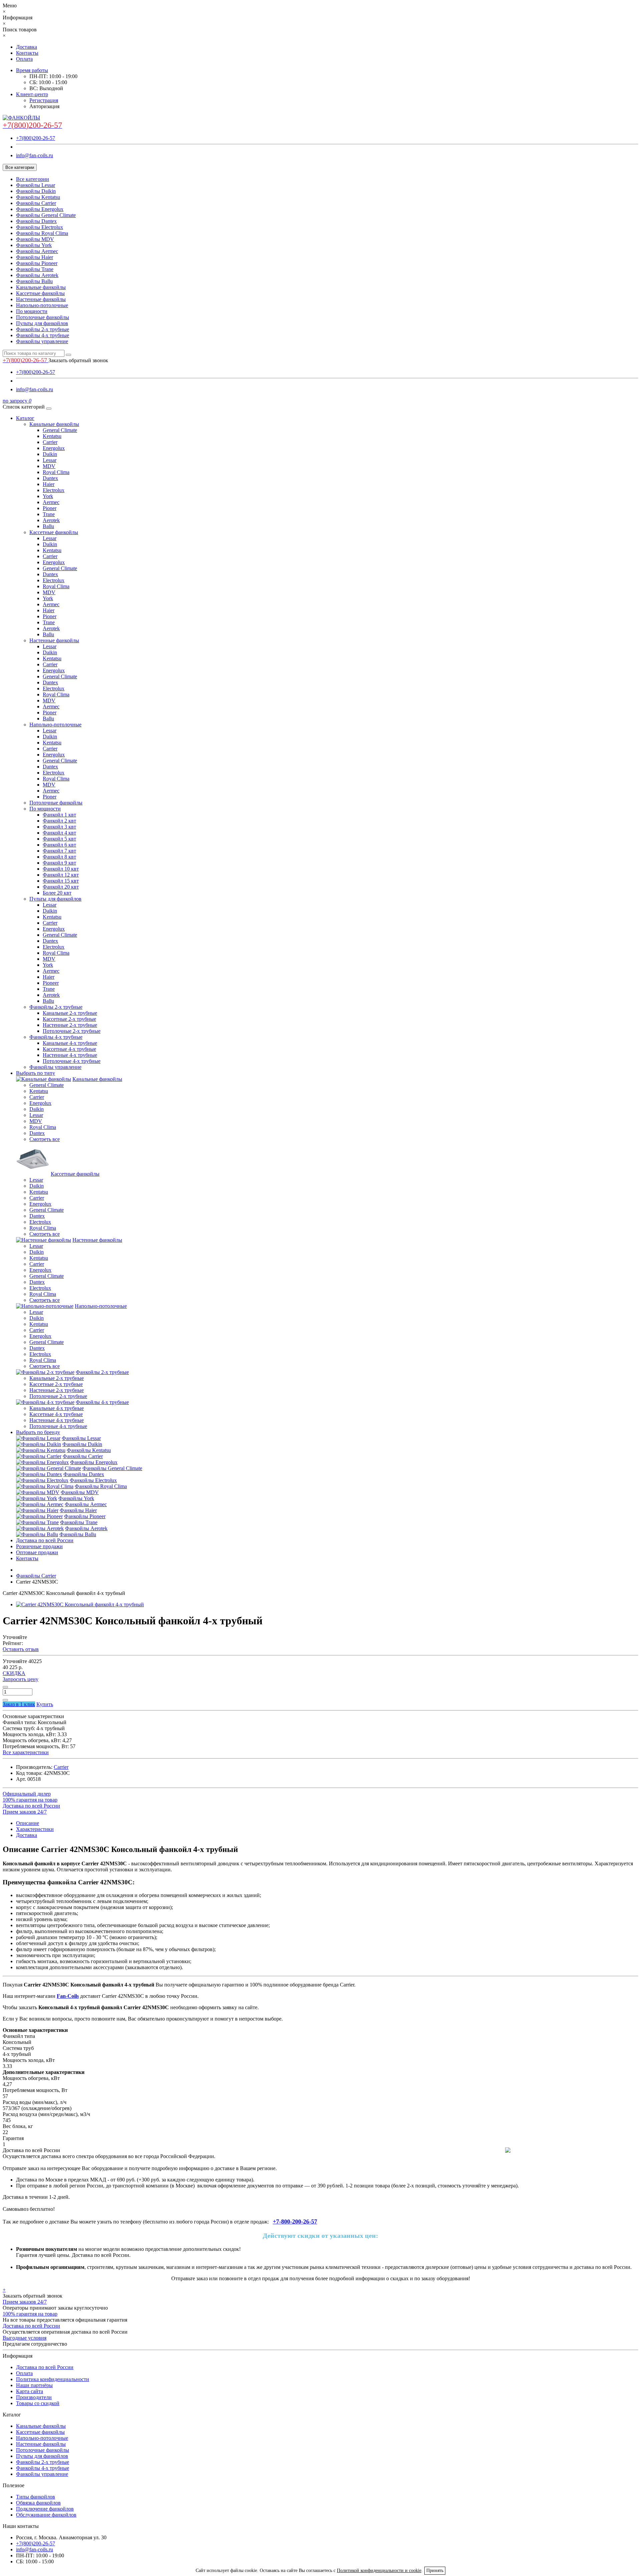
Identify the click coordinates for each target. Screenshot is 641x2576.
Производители (34, 2397)
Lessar (50, 460)
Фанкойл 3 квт (59, 827)
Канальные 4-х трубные (70, 1043)
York (48, 496)
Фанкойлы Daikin (36, 191)
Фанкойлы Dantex (36, 221)
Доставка (27, 47)
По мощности (32, 311)
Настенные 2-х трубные (70, 1025)
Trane (49, 514)
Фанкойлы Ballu (34, 281)
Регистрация (44, 100)
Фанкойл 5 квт (59, 839)
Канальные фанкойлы (41, 287)
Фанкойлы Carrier (36, 203)
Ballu (48, 526)
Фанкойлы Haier (35, 257)
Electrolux (54, 490)
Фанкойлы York (34, 245)
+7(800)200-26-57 (36, 138)
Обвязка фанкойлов (38, 2503)
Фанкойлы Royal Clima (42, 233)
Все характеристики (26, 1752)
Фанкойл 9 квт (59, 863)
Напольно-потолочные (42, 305)
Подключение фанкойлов (45, 2509)
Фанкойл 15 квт (61, 881)
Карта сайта (30, 2391)
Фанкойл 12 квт (61, 875)
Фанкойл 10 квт (61, 869)
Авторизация (44, 106)
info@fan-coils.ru (35, 155)
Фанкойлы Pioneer (37, 263)
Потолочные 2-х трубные (72, 1031)
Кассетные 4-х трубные (69, 1049)
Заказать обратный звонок (78, 360)
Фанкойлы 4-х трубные (43, 335)
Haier (49, 484)
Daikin (50, 454)
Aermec (51, 502)
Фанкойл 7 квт (59, 851)
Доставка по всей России (45, 1540)
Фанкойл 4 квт (59, 833)
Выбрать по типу (36, 1073)
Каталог (25, 418)
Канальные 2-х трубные (70, 1013)
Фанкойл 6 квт (59, 845)
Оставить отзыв (21, 1649)
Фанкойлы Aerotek (37, 275)
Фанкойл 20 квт (61, 887)
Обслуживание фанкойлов (46, 2515)
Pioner (50, 508)
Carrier (50, 442)
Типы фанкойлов (36, 2497)
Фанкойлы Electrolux (40, 227)
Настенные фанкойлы (41, 299)
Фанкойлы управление (42, 341)
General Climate (60, 430)
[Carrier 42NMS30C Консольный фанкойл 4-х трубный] (80, 1604)
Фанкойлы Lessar (36, 185)
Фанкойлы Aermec (37, 251)
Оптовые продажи (37, 1552)
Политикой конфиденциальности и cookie (379, 2570)
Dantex (50, 478)
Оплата (24, 59)
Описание (28, 1823)
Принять (435, 2570)
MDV (49, 466)
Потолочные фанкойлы (43, 317)
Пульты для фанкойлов (42, 323)
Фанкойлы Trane (35, 269)
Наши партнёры (34, 2385)
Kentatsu (52, 436)
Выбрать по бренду (38, 1432)
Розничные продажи (39, 1546)
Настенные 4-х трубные (70, 1055)
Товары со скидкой (38, 2403)
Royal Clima (56, 472)
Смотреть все (45, 1139)
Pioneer (51, 983)
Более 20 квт (57, 893)
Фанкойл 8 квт (59, 857)
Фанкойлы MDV (35, 239)
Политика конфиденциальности (53, 2379)
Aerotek (51, 520)
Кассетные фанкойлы (40, 293)
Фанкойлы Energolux (40, 209)
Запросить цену (21, 1679)
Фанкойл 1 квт (59, 815)
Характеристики (35, 1829)
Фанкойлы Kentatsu (38, 197)
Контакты (27, 53)
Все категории (33, 179)
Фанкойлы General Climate (46, 215)
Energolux (54, 448)
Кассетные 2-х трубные (69, 1019)
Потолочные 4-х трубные (72, 1061)
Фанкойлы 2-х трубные (43, 329)
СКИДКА (14, 1673)
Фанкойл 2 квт (59, 821)
